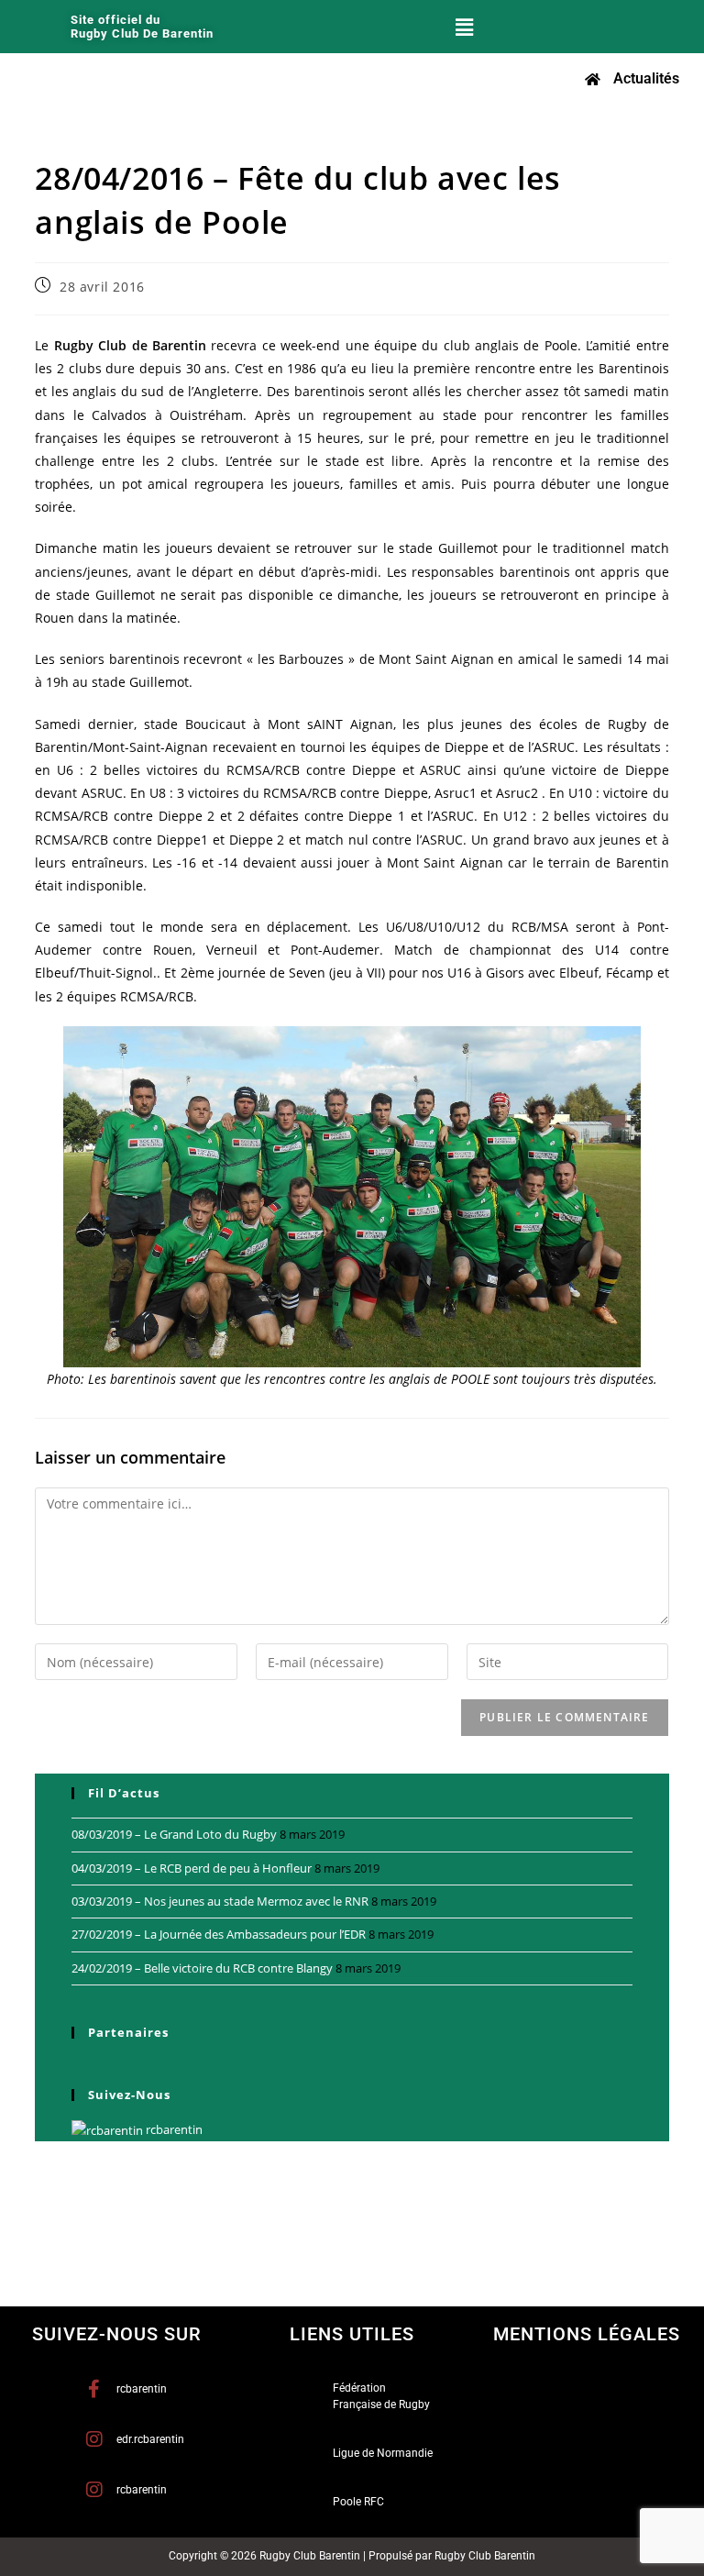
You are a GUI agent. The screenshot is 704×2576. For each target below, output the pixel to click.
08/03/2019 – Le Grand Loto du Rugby (174, 1834)
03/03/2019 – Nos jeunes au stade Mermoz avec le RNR (220, 1901)
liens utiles (352, 2334)
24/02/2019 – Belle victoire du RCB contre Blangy (202, 1968)
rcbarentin (173, 2129)
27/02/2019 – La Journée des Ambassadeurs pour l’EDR (219, 1934)
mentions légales (587, 2334)
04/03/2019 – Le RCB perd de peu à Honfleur (192, 1868)
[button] (465, 27)
